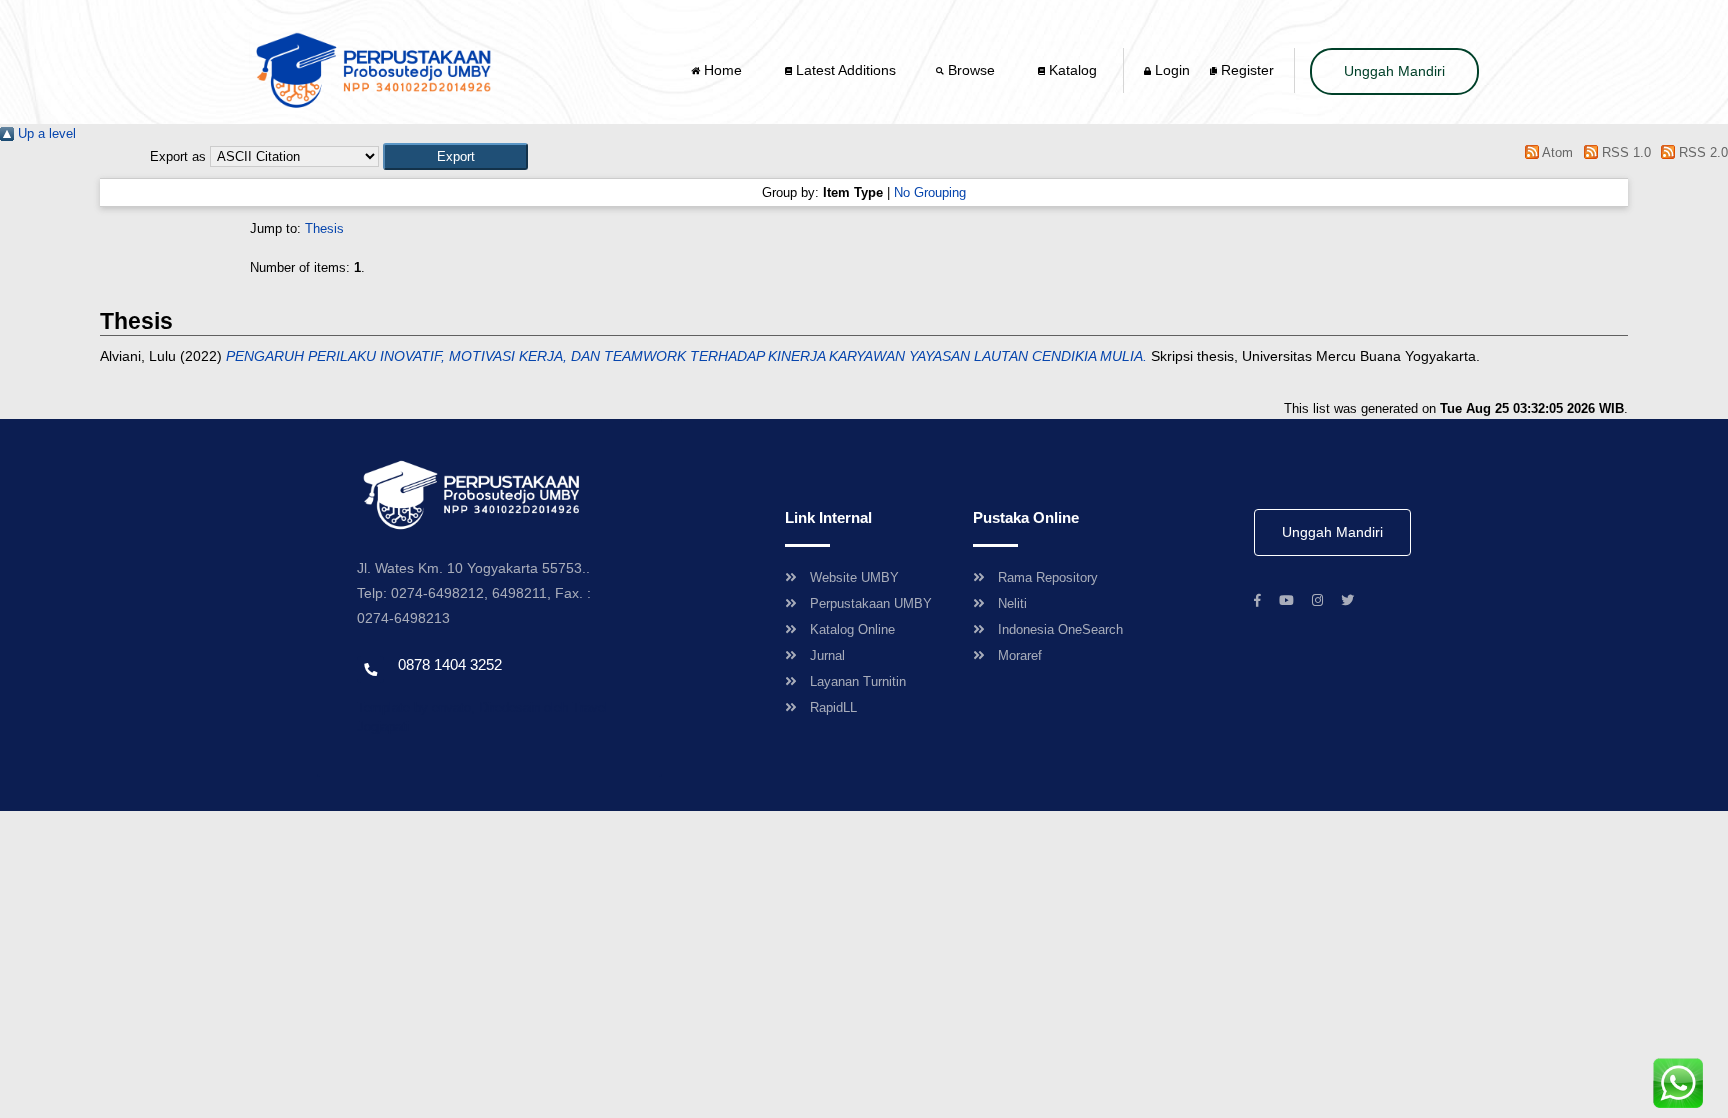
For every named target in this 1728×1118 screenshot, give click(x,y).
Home (723, 70)
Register (1245, 70)
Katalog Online (852, 629)
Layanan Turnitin (858, 681)
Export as (178, 156)
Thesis (324, 228)
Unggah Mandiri (1394, 71)
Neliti (1012, 603)
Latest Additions (844, 70)
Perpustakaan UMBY (871, 603)
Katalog (1071, 70)
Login (1170, 70)
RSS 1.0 (1624, 152)
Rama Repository (1048, 577)
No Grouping (930, 192)
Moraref (1020, 655)
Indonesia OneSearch (1060, 629)
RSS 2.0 (1701, 152)
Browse (971, 70)
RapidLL (833, 707)
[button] (455, 156)
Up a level (45, 133)
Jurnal (827, 655)
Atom (1556, 152)
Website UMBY (854, 577)
